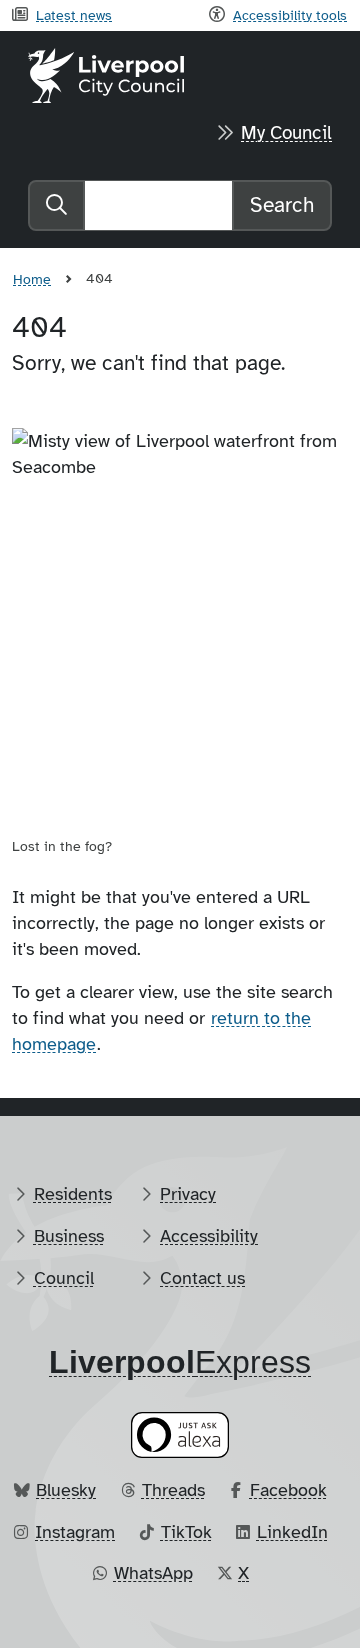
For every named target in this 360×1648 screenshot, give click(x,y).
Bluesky (66, 1490)
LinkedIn (292, 1532)
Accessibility (209, 1236)
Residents (73, 1194)
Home (32, 279)
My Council (286, 133)
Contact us (202, 1278)
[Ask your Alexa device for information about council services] (180, 1435)
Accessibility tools (290, 15)
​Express (180, 1362)
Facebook (288, 1490)
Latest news (74, 15)
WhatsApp (153, 1573)
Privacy (188, 1194)
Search (282, 205)
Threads (173, 1490)
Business (69, 1236)
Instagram (75, 1532)
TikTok (186, 1532)
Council (64, 1278)
